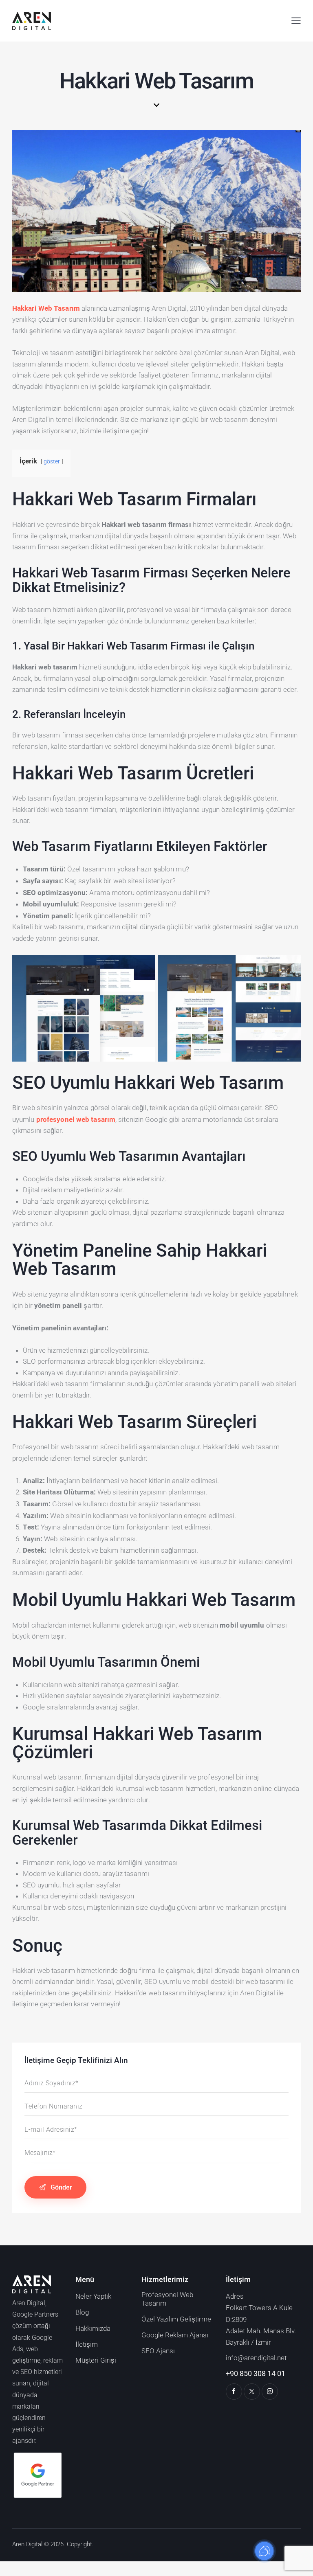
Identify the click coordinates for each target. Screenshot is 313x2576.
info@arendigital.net (256, 2358)
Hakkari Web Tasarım (46, 308)
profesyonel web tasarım (76, 1119)
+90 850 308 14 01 (256, 2373)
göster (52, 461)
